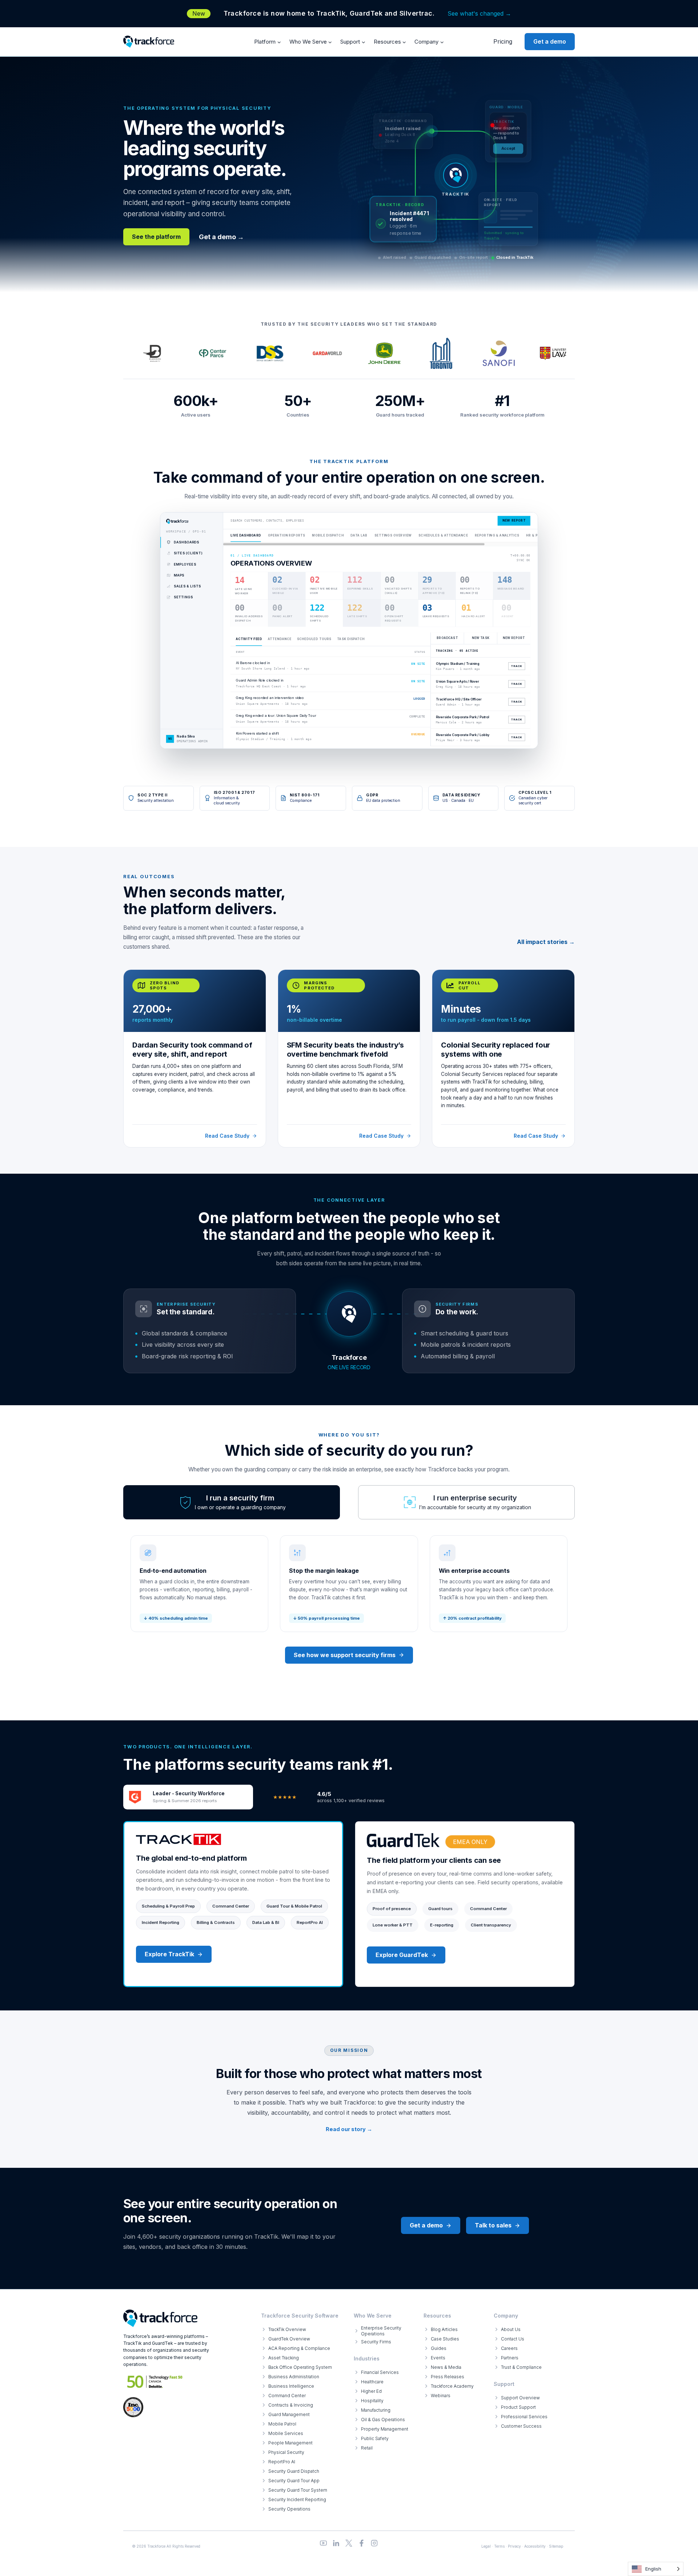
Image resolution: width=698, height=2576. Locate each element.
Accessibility (535, 2546)
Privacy (514, 2546)
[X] (349, 2543)
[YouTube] (323, 2543)
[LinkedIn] (336, 2543)
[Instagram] (374, 2543)
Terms (499, 2546)
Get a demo (550, 41)
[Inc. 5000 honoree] (155, 2382)
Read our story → (349, 2129)
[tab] (232, 1502)
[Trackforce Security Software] (160, 2318)
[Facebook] (362, 2543)
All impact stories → (546, 942)
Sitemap (556, 2546)
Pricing (503, 41)
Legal (486, 2546)
